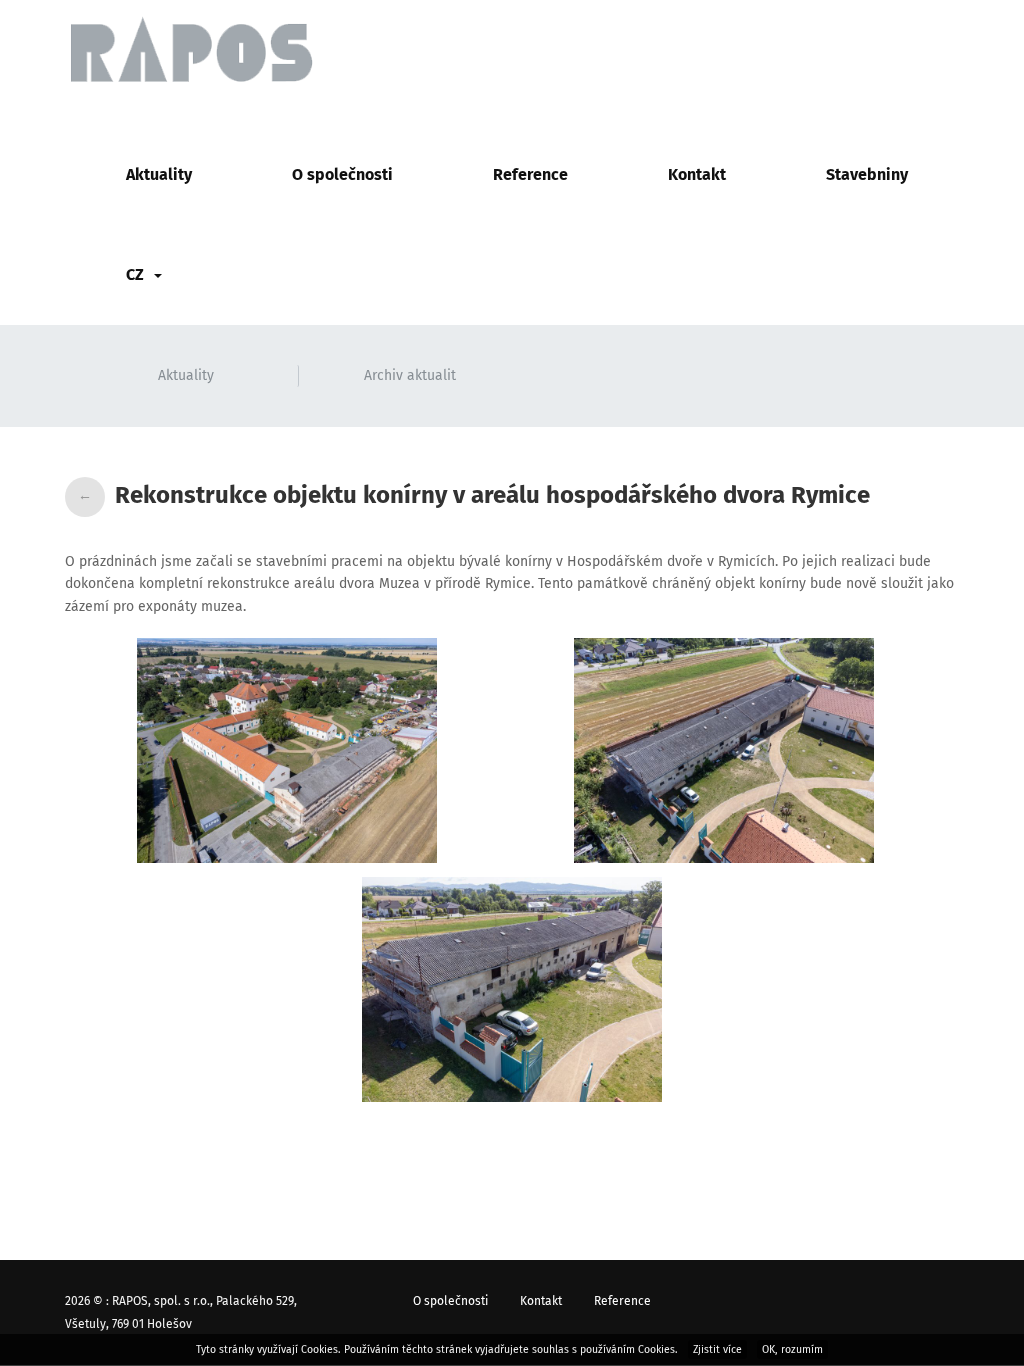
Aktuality (159, 174)
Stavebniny (867, 174)
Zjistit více (717, 1349)
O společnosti (342, 174)
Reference (530, 174)
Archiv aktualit (410, 375)
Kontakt (697, 174)
